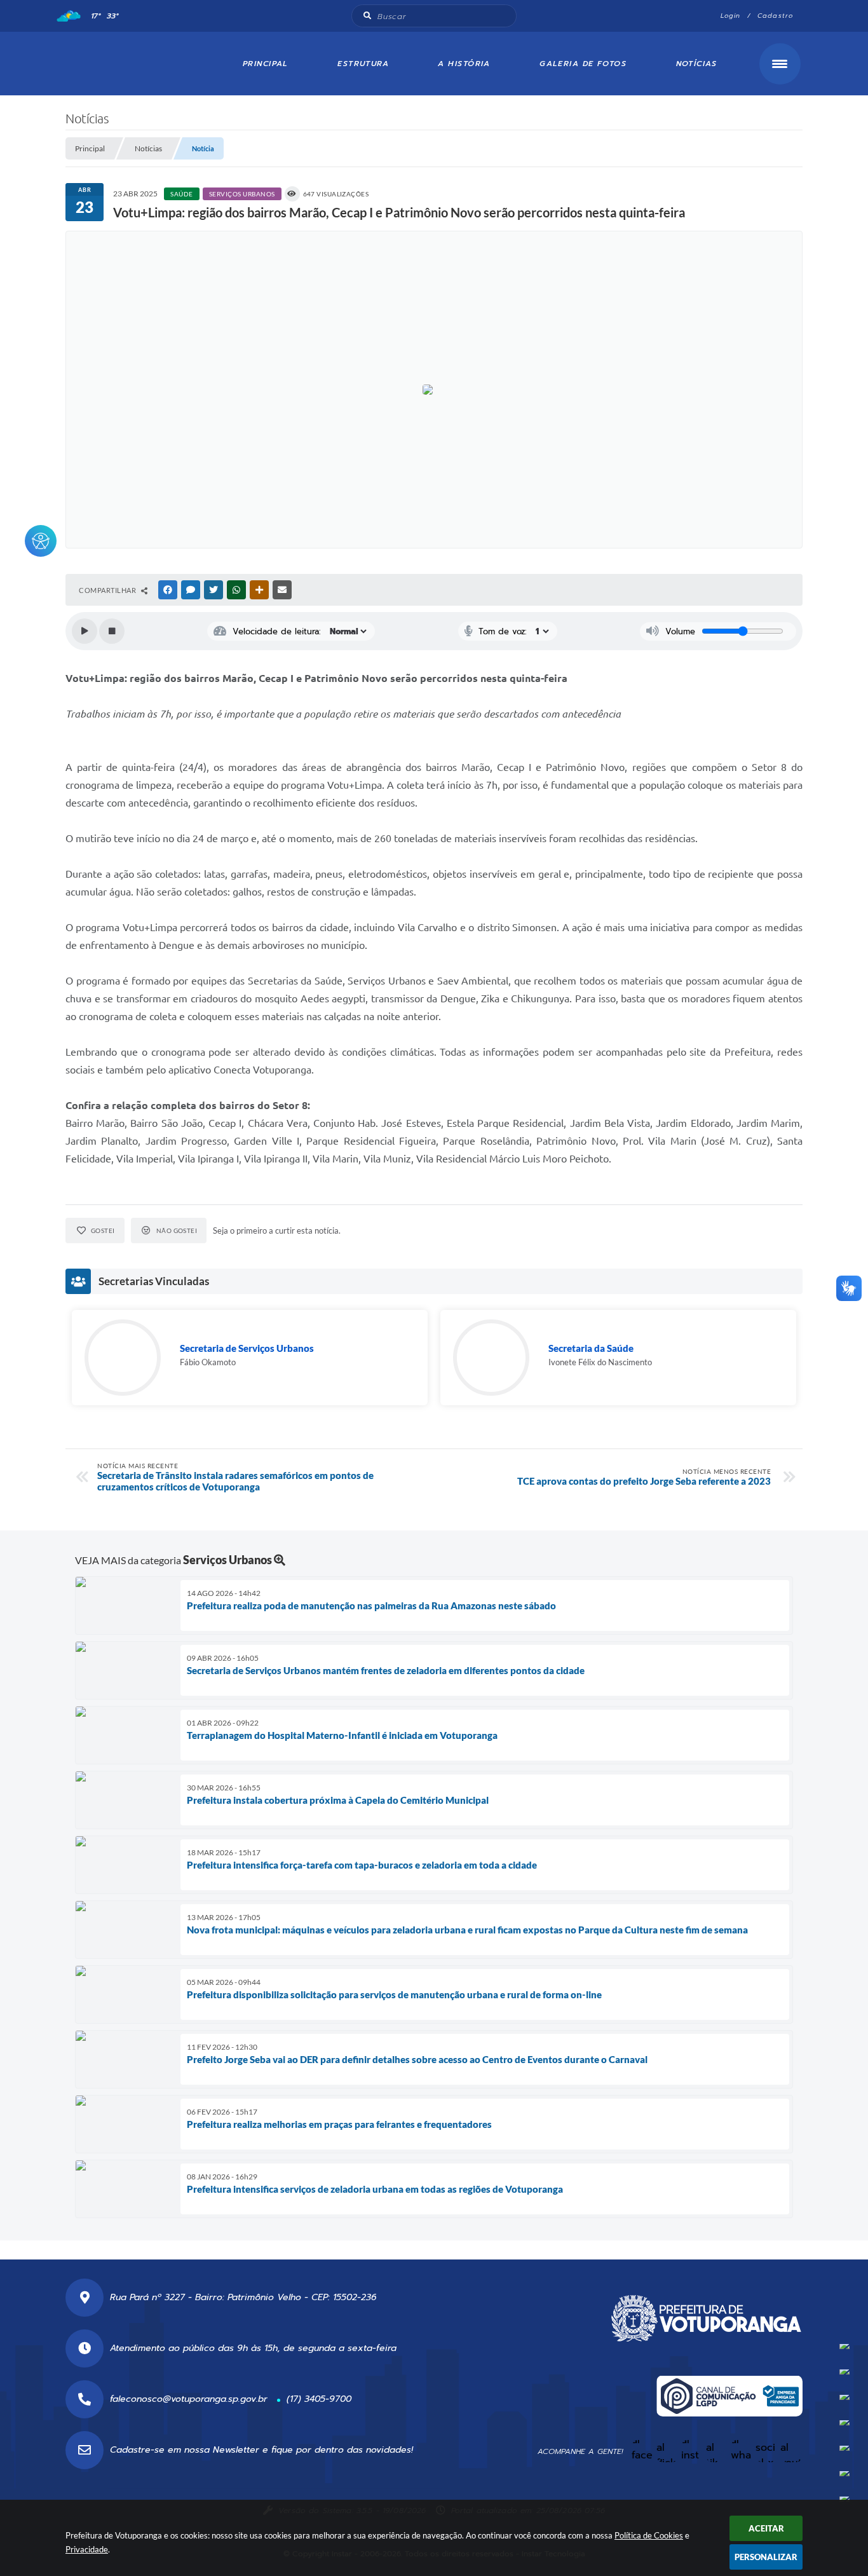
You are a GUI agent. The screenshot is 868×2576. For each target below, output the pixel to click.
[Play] (85, 631)
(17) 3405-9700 (319, 2399)
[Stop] (112, 631)
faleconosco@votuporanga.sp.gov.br (189, 2399)
